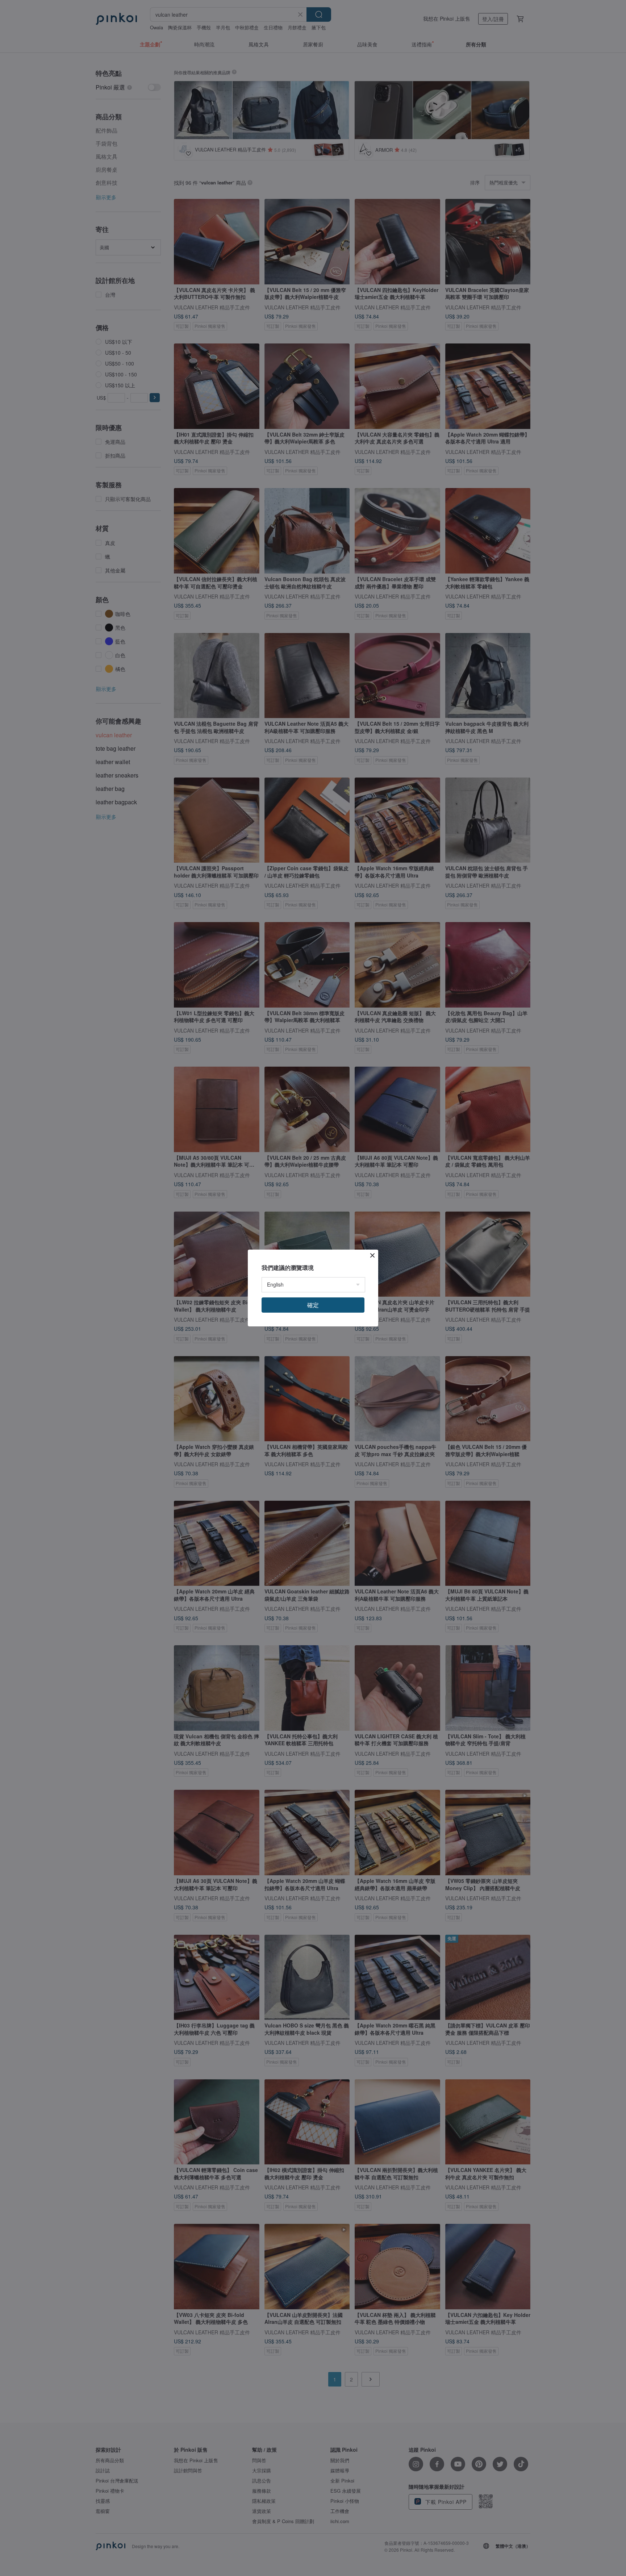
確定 (313, 1305)
